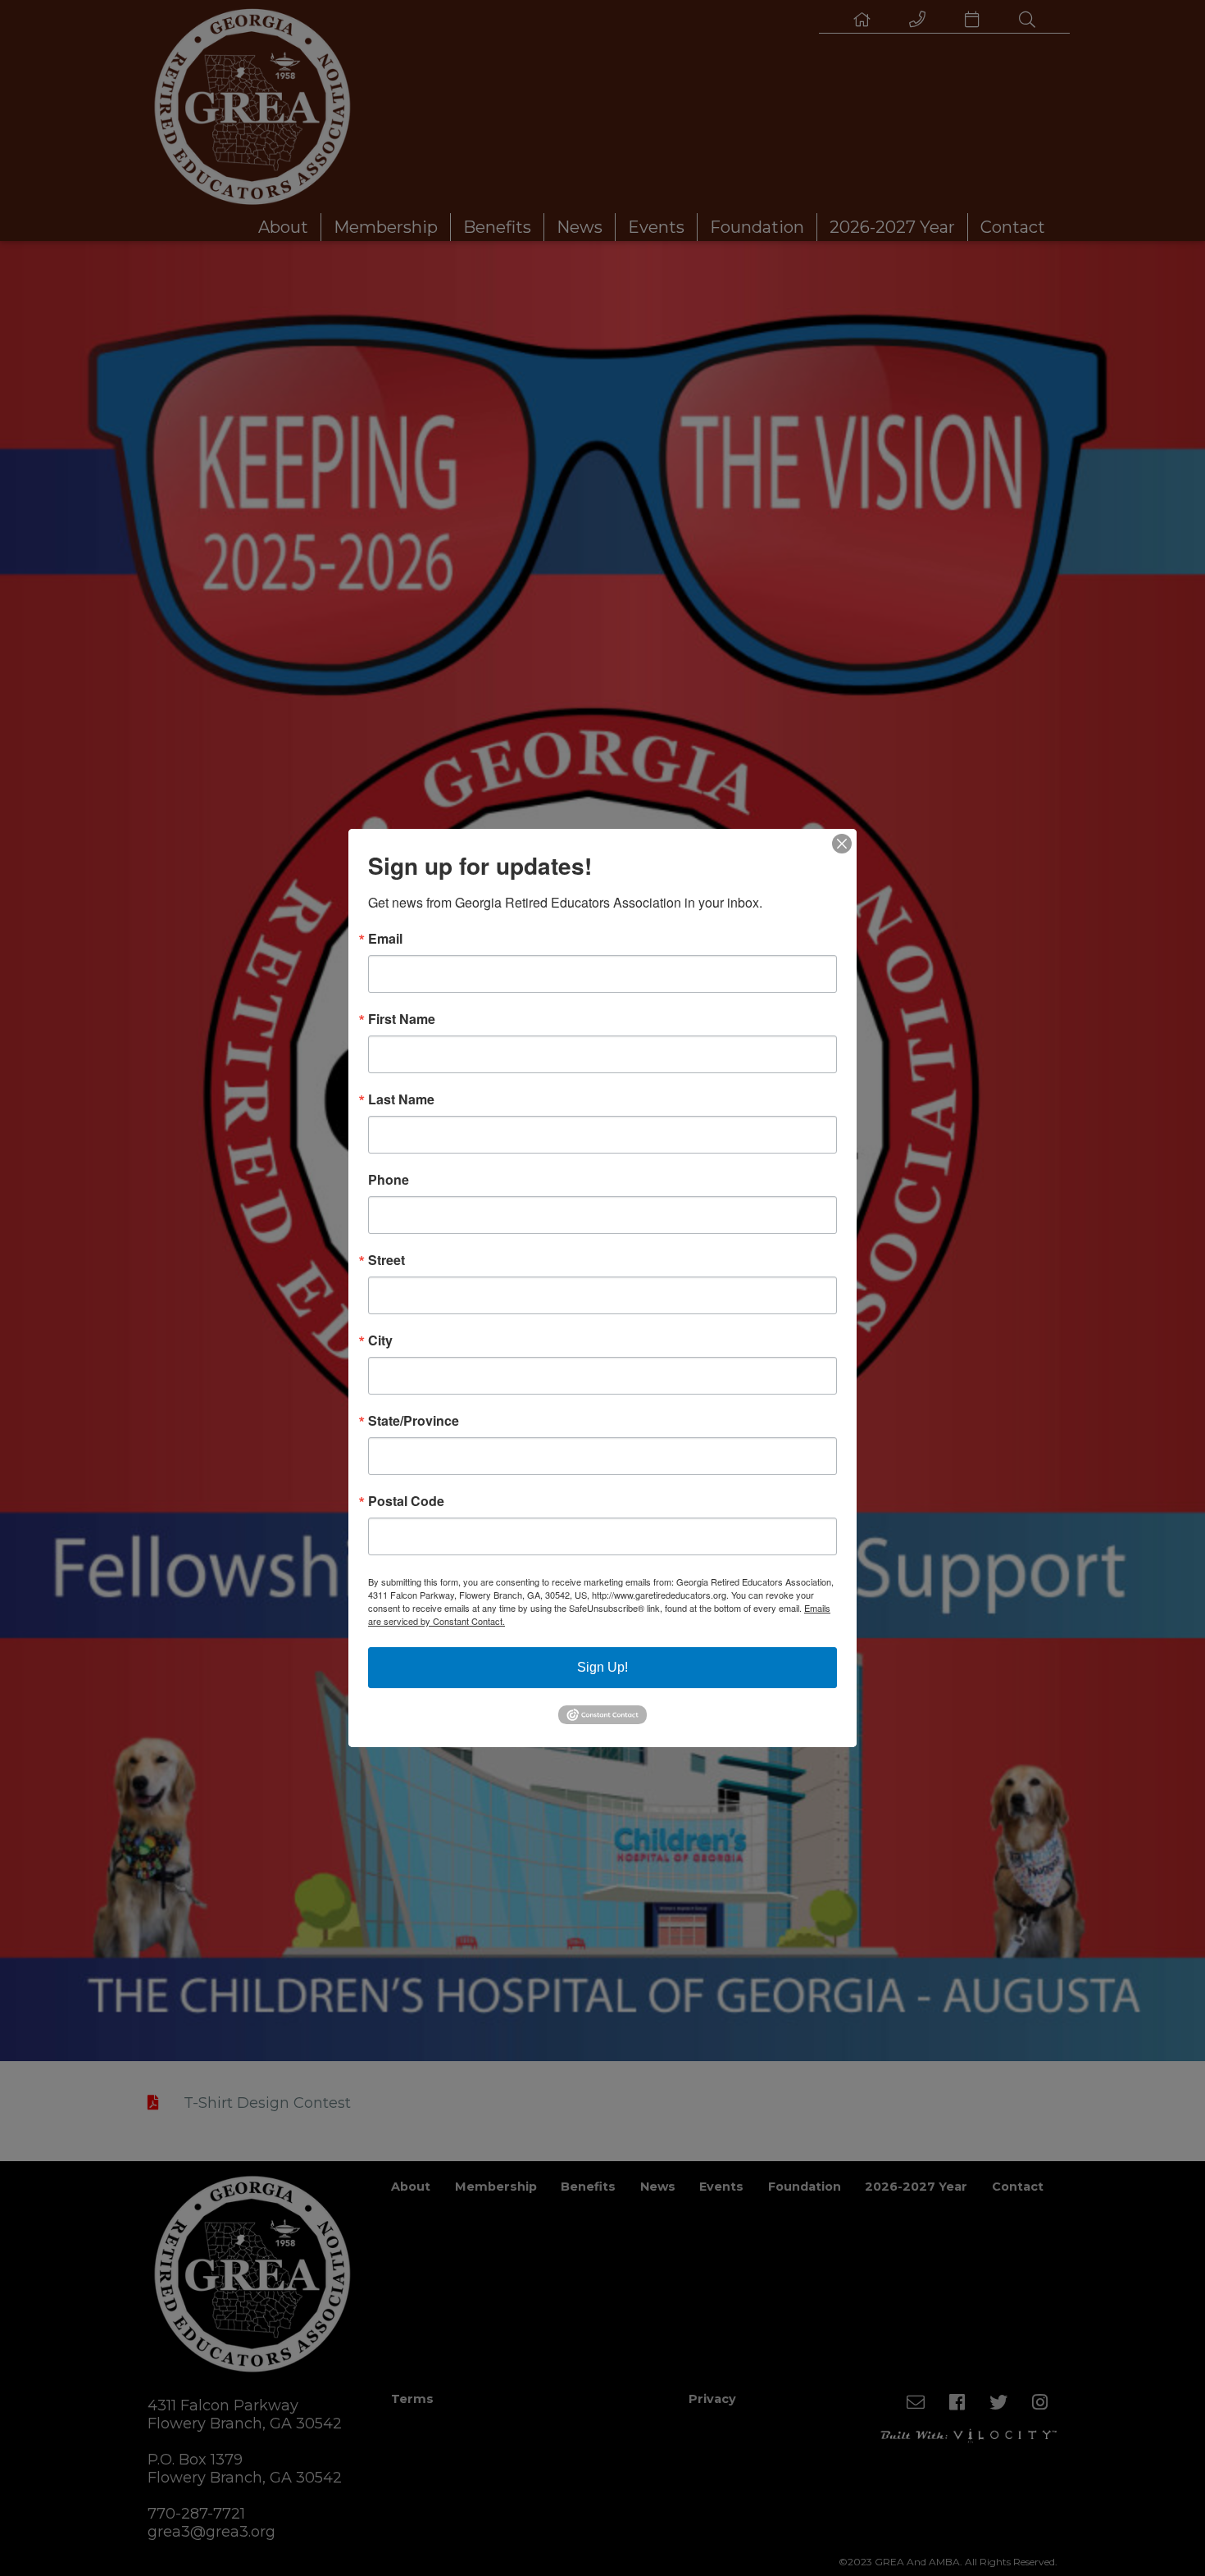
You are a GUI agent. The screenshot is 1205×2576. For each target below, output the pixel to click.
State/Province (414, 1421)
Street (387, 1260)
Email (385, 939)
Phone (389, 1180)
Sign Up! (602, 1667)
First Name (402, 1019)
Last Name (401, 1099)
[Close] (842, 844)
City (380, 1340)
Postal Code (406, 1501)
